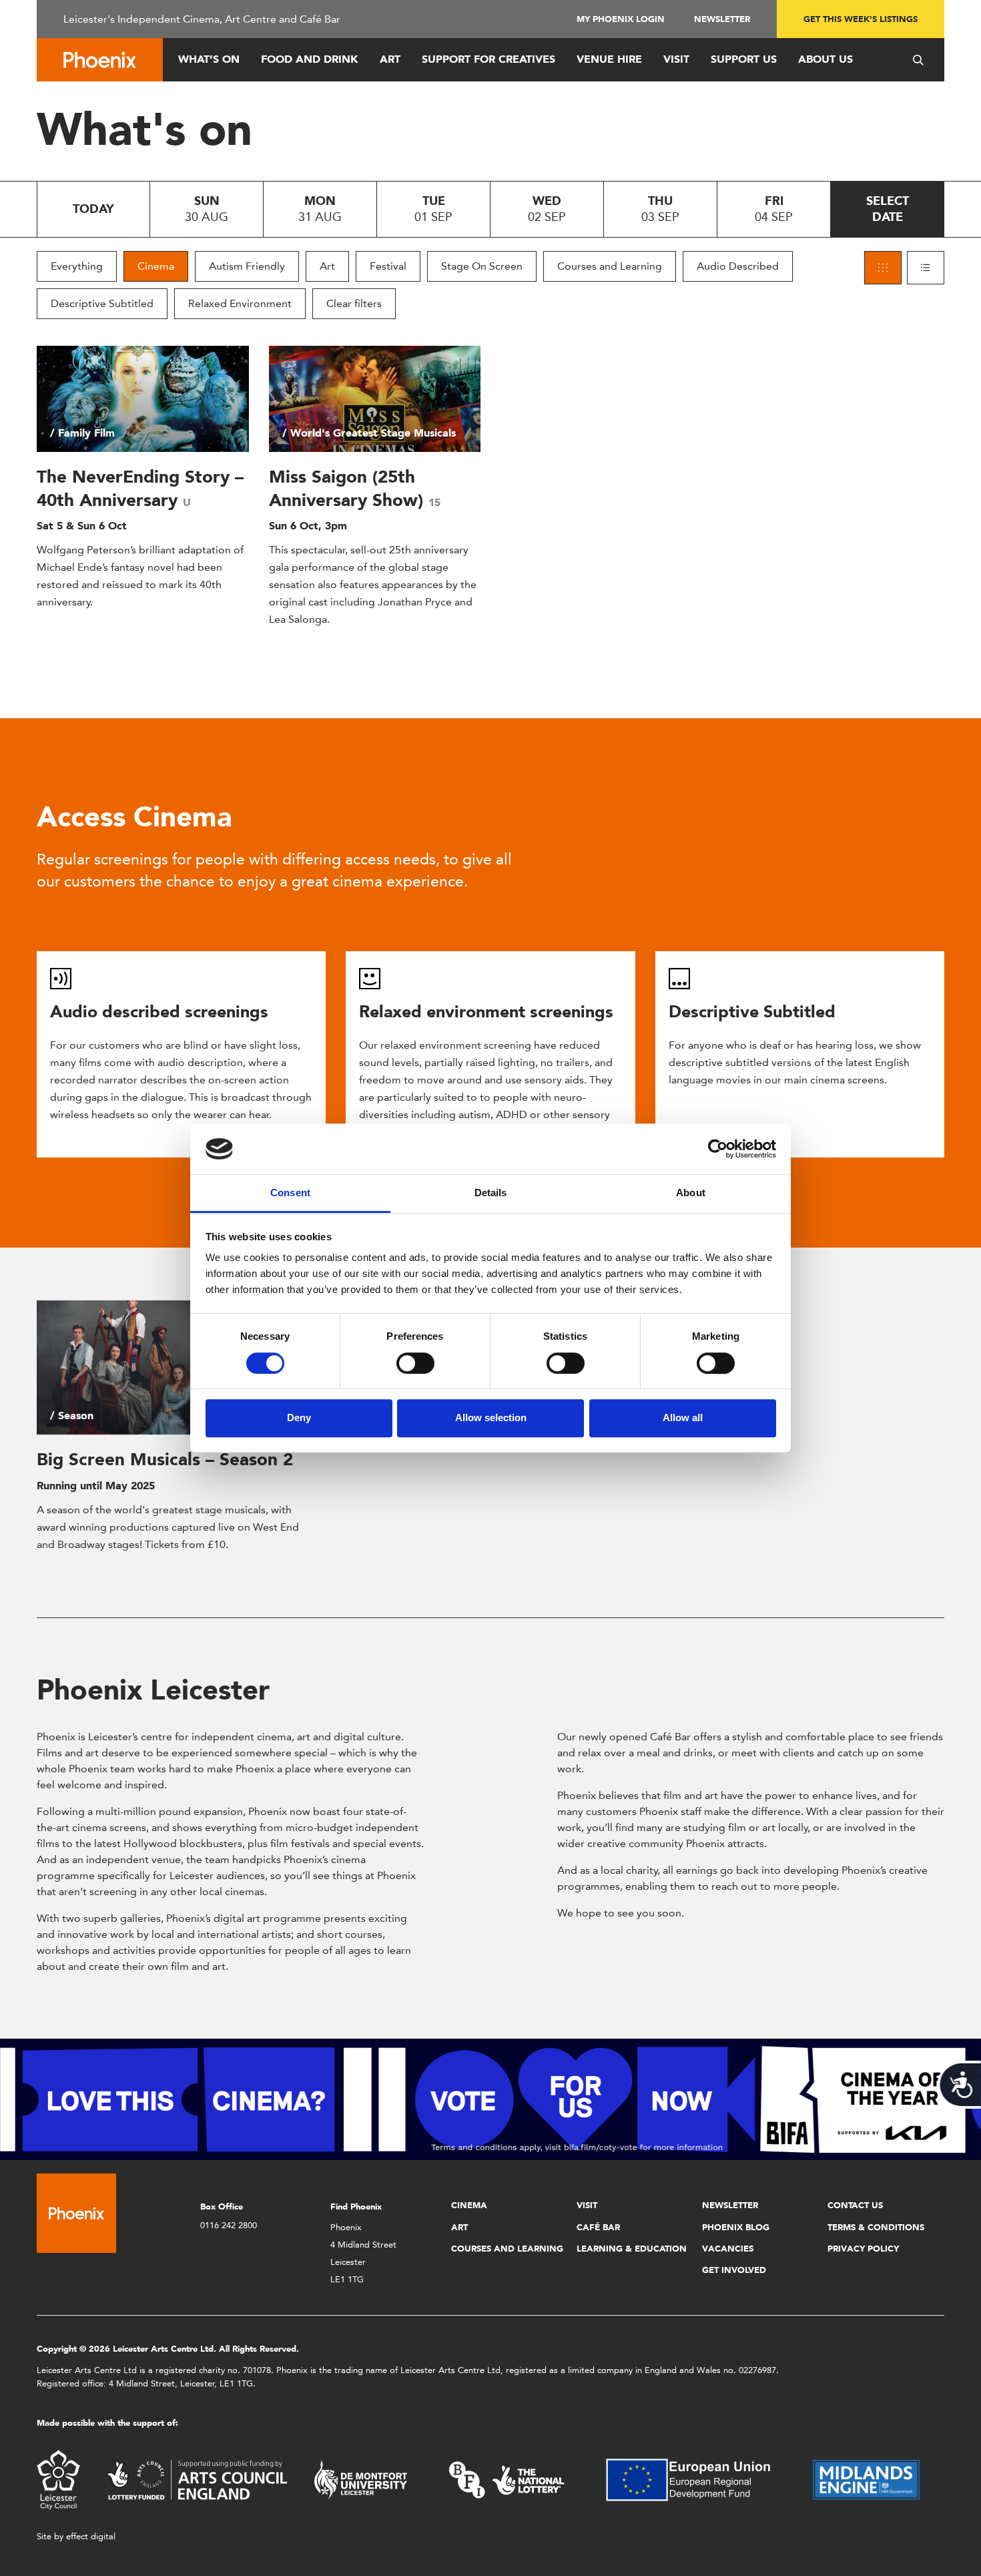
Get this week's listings (861, 19)
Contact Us (855, 2205)
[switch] (415, 1363)
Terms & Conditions (876, 2227)
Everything (77, 266)
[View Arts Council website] (197, 2479)
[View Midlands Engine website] (866, 2479)
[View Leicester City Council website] (58, 2479)
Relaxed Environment (240, 303)
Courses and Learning (610, 266)
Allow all (683, 1418)
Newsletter (722, 19)
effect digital (91, 2536)
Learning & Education (632, 2249)
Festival (388, 266)
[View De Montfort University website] (361, 2479)
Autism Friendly (247, 266)
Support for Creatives (488, 59)
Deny (299, 1418)
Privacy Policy (863, 2249)
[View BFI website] (507, 2479)
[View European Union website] (696, 2479)
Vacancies (728, 2249)
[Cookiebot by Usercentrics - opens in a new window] (718, 1149)
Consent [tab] (290, 1193)
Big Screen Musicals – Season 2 (165, 1459)
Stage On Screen (482, 266)
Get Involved (734, 2270)
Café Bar (598, 2227)
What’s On (209, 59)
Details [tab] (491, 1193)
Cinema (156, 266)
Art (390, 59)
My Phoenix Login (621, 19)
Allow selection (491, 1418)
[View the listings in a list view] (926, 268)
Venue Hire (609, 59)
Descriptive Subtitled (102, 303)
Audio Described (738, 266)
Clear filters (354, 303)
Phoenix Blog (736, 2227)
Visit (676, 59)
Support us (744, 59)
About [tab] (691, 1193)
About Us (826, 59)
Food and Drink (310, 59)
